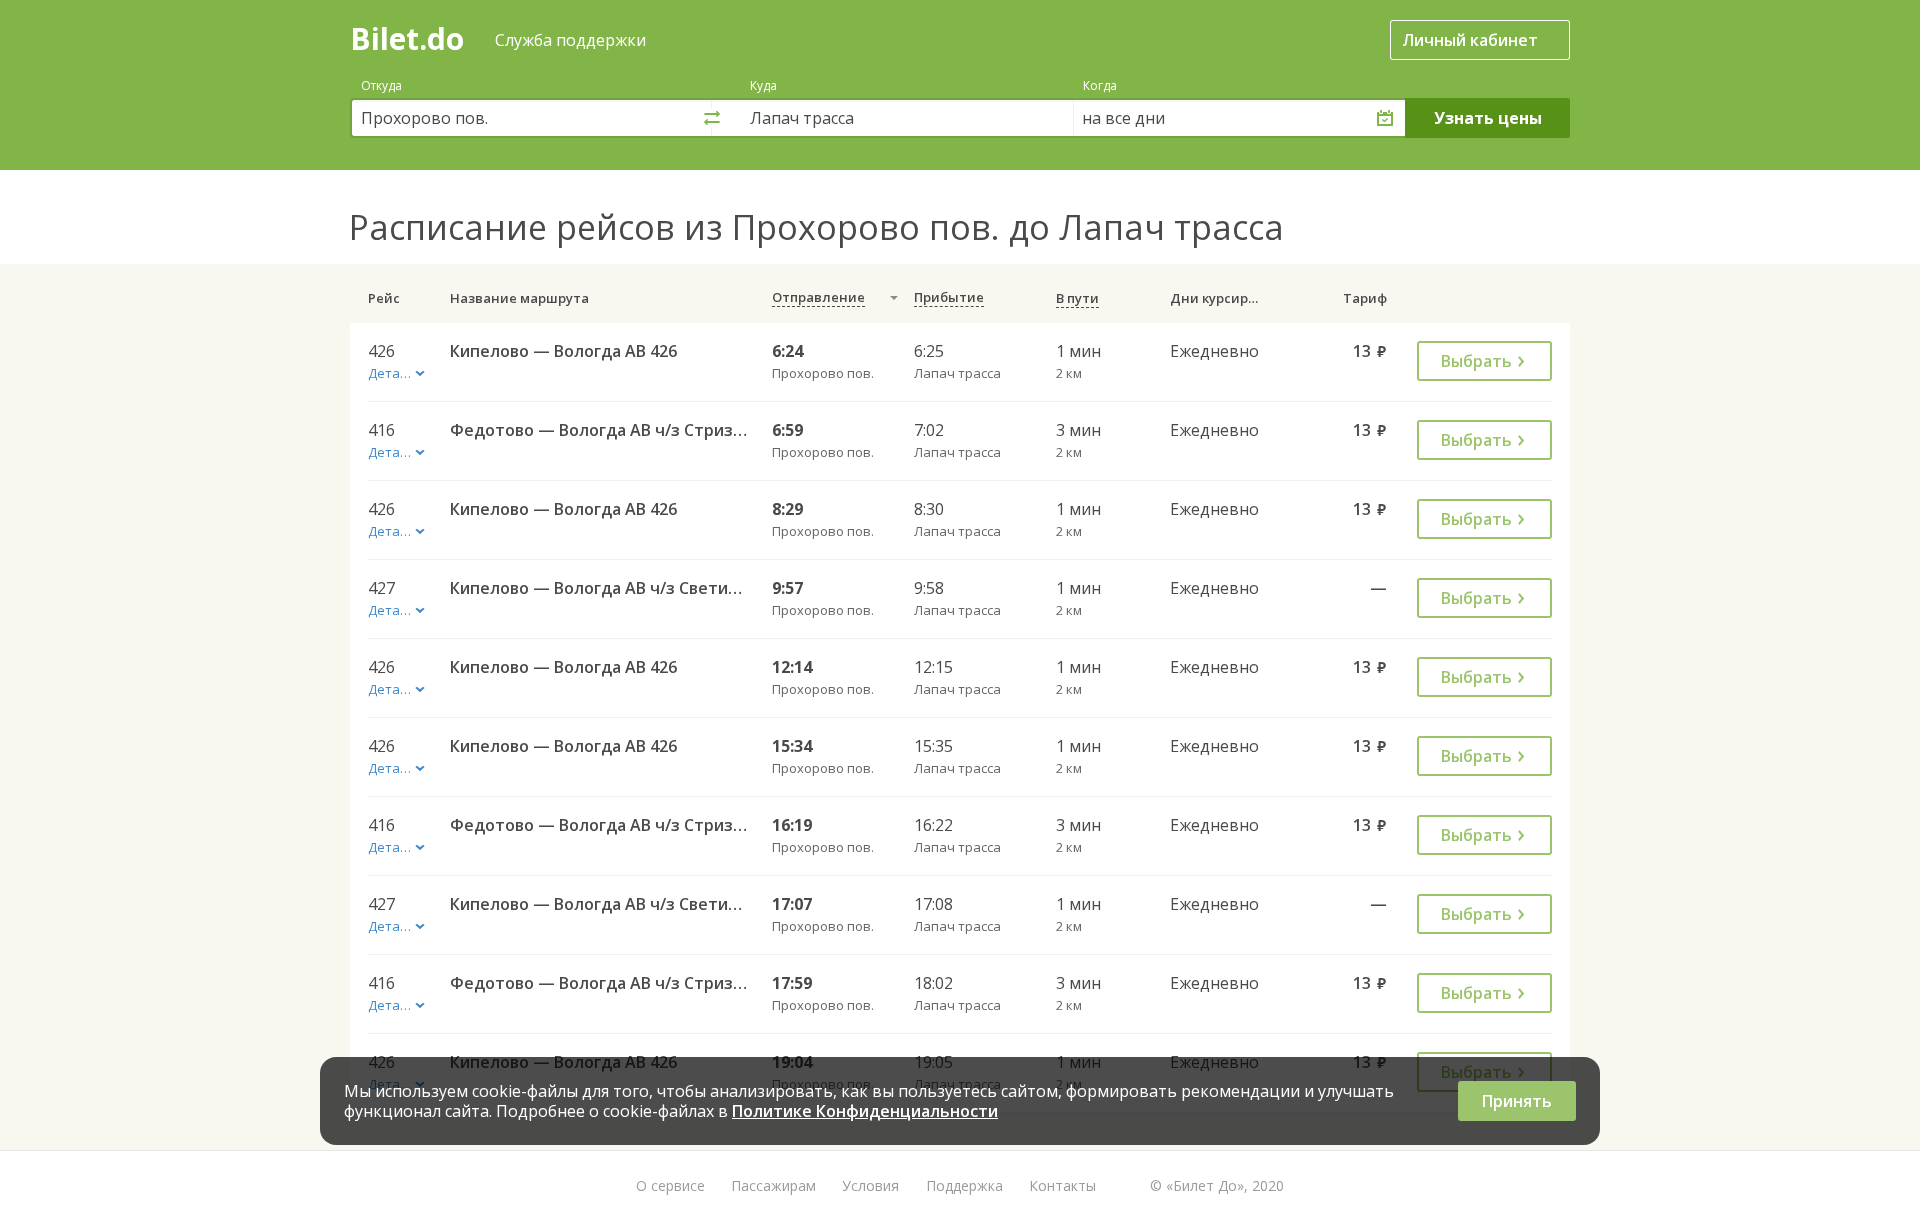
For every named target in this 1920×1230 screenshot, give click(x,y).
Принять (1517, 1101)
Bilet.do (407, 38)
